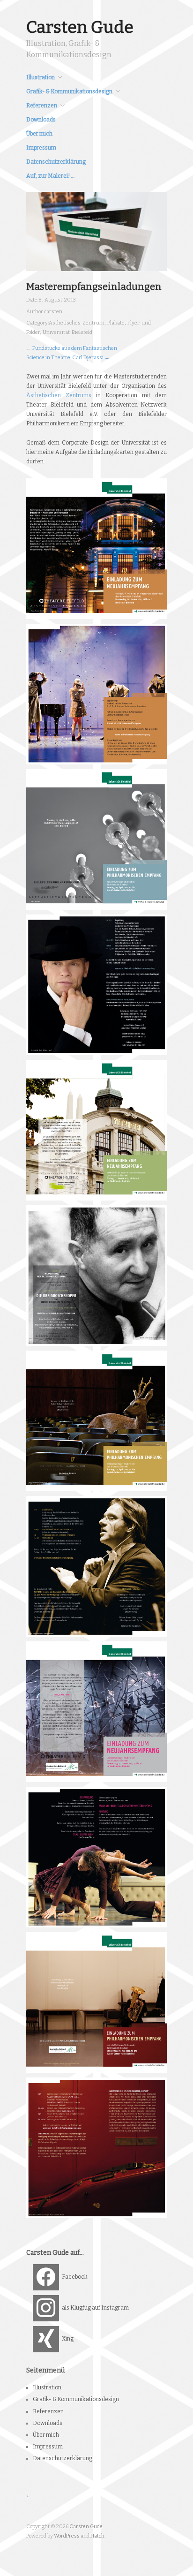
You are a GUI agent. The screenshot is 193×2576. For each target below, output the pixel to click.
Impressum (41, 148)
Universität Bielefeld (67, 332)
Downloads (41, 120)
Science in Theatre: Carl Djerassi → (68, 358)
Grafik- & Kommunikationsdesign (69, 91)
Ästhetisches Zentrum (77, 323)
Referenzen (42, 106)
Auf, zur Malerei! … (50, 176)
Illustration (41, 77)
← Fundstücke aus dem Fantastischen (72, 348)
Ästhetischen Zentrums (59, 395)
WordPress (67, 2536)
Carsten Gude (80, 27)
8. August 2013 (57, 300)
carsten (53, 312)
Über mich (39, 134)
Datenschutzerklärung (56, 162)
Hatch (97, 2536)
